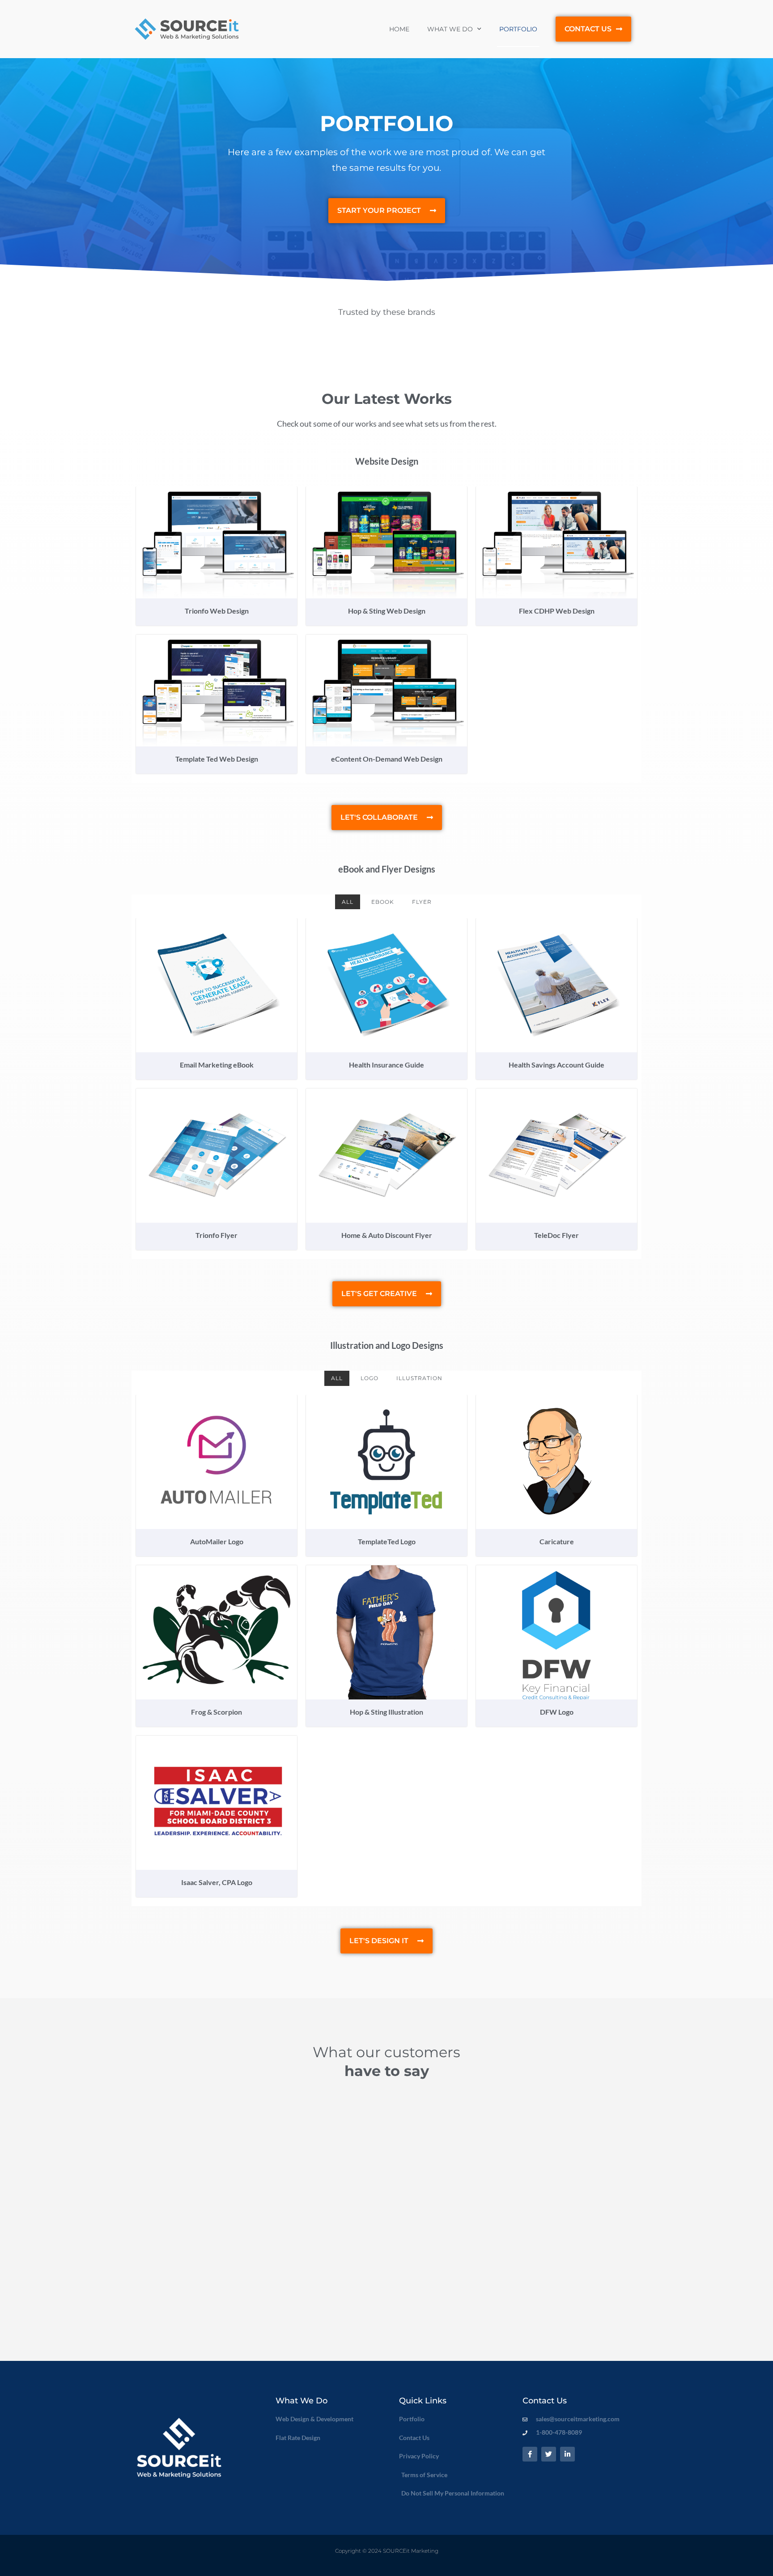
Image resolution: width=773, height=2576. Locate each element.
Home (399, 29)
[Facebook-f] (530, 2454)
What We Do (450, 29)
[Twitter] (549, 2454)
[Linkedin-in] (567, 2454)
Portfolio (518, 29)
